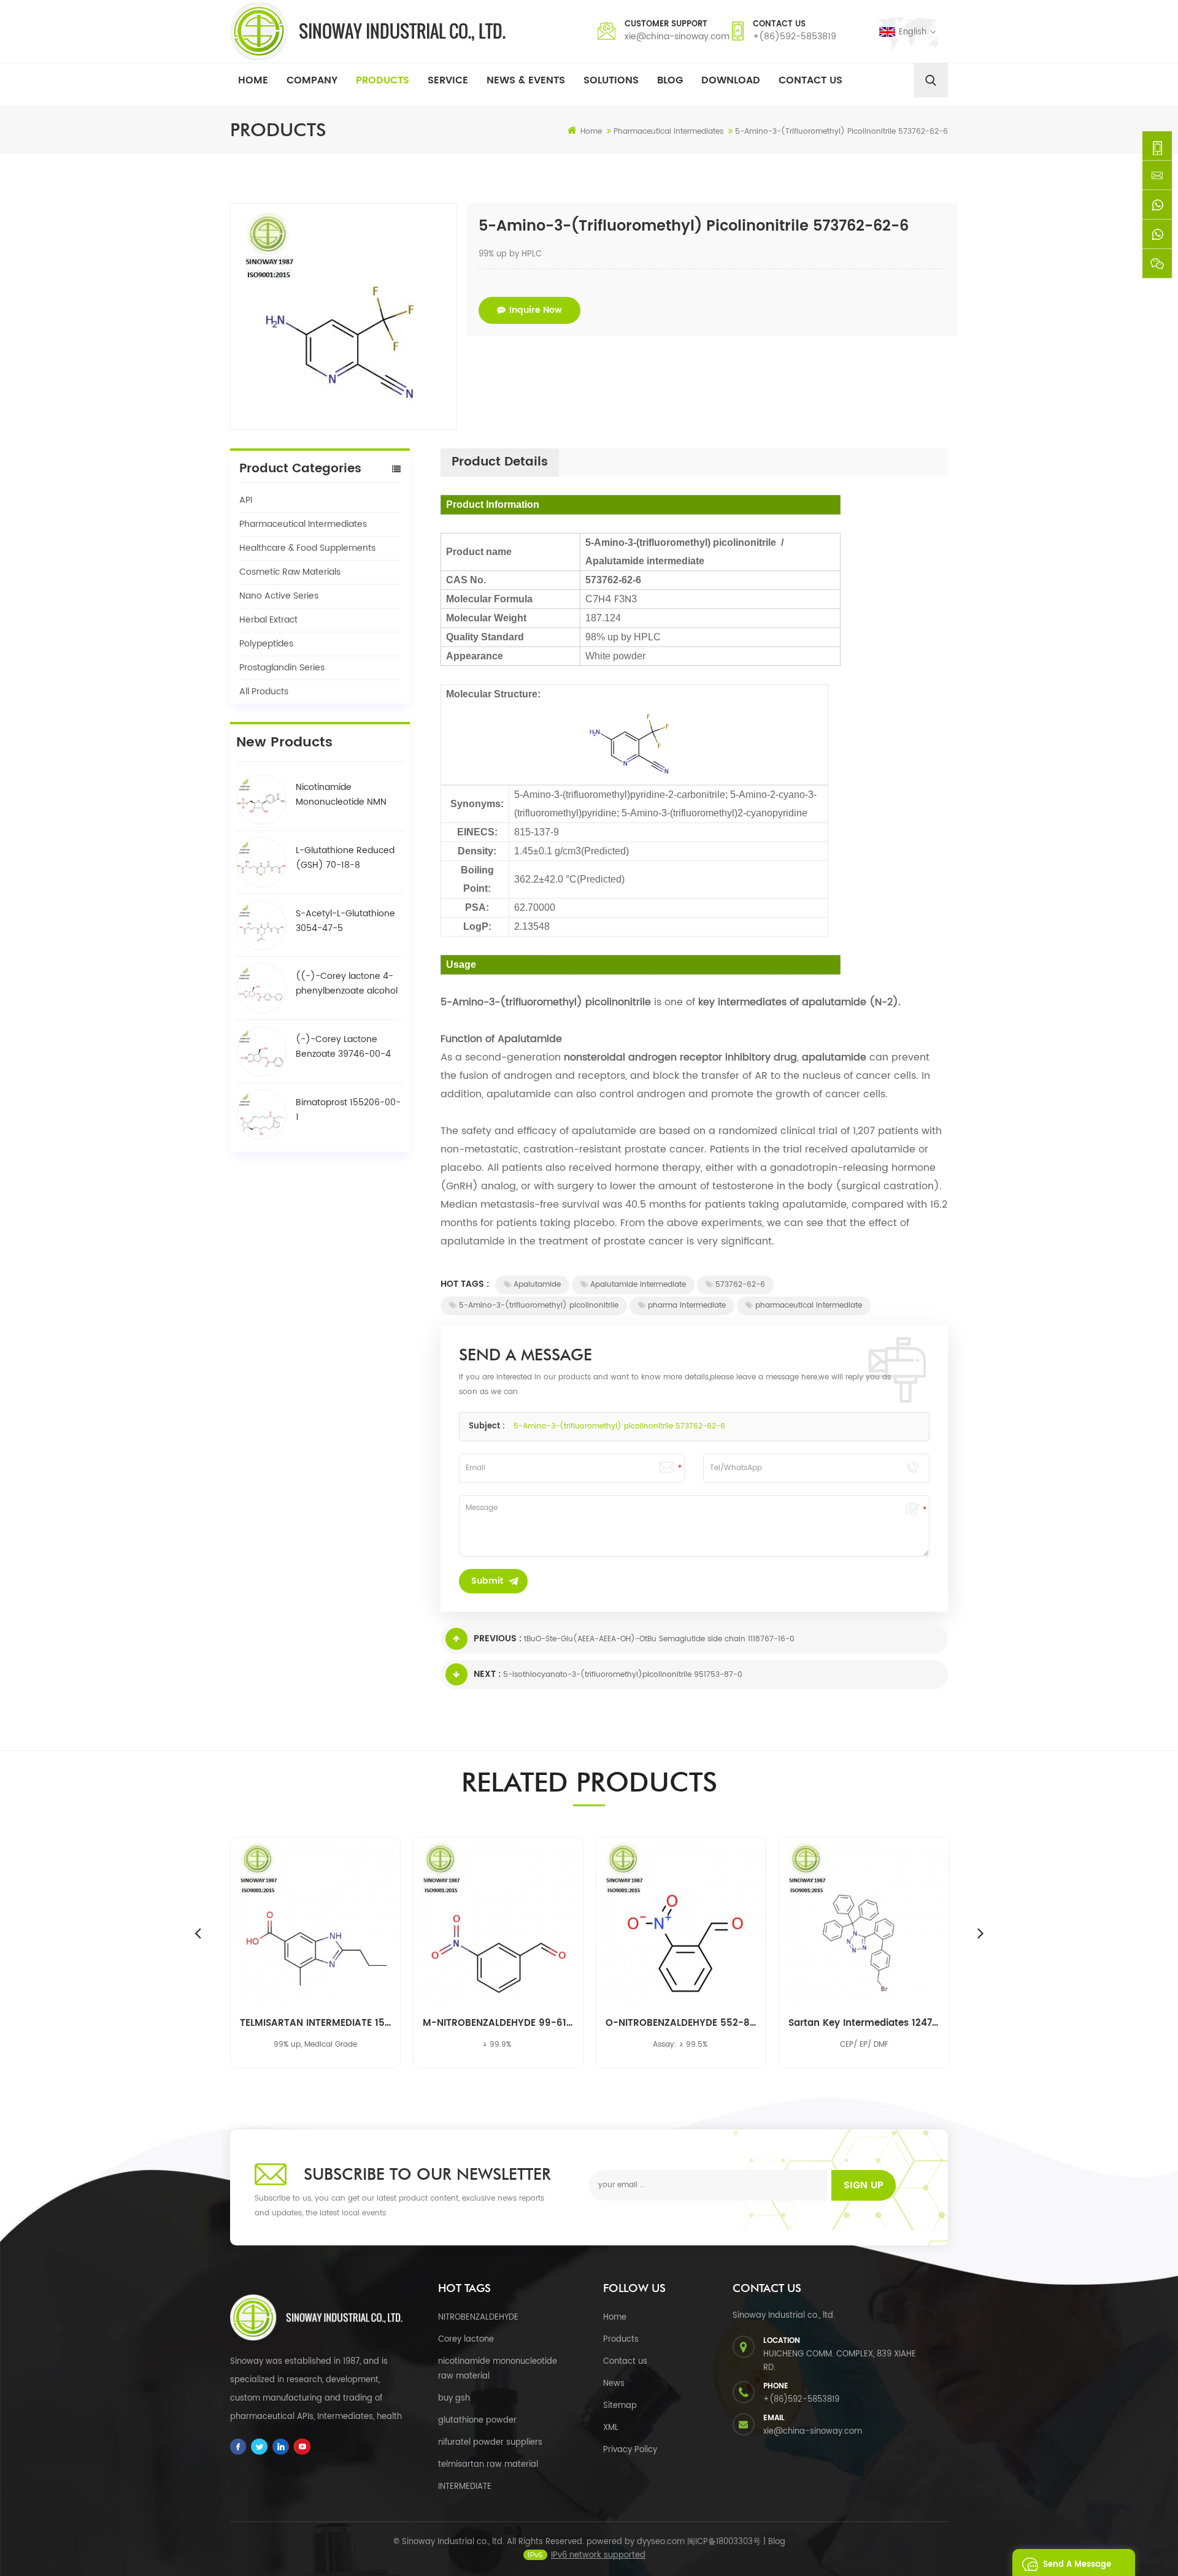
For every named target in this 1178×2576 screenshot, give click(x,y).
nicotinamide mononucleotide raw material (498, 2369)
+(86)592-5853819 (795, 36)
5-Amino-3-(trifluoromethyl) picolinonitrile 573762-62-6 (619, 1426)
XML (611, 2428)
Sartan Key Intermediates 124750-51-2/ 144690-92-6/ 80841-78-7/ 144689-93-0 (864, 2023)
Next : (487, 1674)
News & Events (526, 80)
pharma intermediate (687, 1305)
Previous (198, 1933)
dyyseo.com (661, 2542)
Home (253, 80)
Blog (670, 80)
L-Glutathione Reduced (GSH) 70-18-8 (345, 858)
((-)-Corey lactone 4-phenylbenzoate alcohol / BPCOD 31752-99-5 (347, 984)
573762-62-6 (740, 1285)
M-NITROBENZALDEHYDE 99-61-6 (498, 2023)
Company (312, 80)
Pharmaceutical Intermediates (303, 524)
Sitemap (620, 2406)
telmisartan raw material (488, 2465)
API (246, 500)
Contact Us (810, 80)
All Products (264, 692)
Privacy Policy (630, 2450)
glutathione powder (477, 2421)
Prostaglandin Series (282, 668)
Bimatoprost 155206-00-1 (348, 1110)
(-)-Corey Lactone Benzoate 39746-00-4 (343, 1047)
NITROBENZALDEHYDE (478, 2317)
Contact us (625, 2362)
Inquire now (536, 310)
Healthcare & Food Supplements (307, 548)
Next (980, 1933)
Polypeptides (266, 644)
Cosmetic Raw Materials (290, 572)
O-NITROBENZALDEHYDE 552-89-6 (681, 2023)
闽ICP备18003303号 (724, 2542)
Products (383, 80)
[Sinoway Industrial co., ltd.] (368, 31)
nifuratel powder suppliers (490, 2443)
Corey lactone (466, 2340)
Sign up (864, 2185)
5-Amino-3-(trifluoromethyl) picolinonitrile (539, 1305)
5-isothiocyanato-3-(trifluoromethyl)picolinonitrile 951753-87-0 (623, 1675)
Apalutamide (537, 1285)
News (614, 2384)
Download (731, 80)
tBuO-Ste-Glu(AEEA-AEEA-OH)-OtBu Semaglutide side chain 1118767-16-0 (659, 1639)
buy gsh (454, 2398)
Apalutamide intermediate (638, 1285)
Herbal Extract (268, 620)
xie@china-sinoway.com (677, 36)
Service (448, 80)
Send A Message (1077, 2565)
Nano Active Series (279, 596)
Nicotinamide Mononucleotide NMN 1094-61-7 (341, 795)
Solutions (611, 80)
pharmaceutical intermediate (809, 1305)
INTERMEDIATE (465, 2487)
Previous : (498, 1639)
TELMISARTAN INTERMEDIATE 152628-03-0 (315, 2023)
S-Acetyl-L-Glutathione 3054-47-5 (345, 921)
